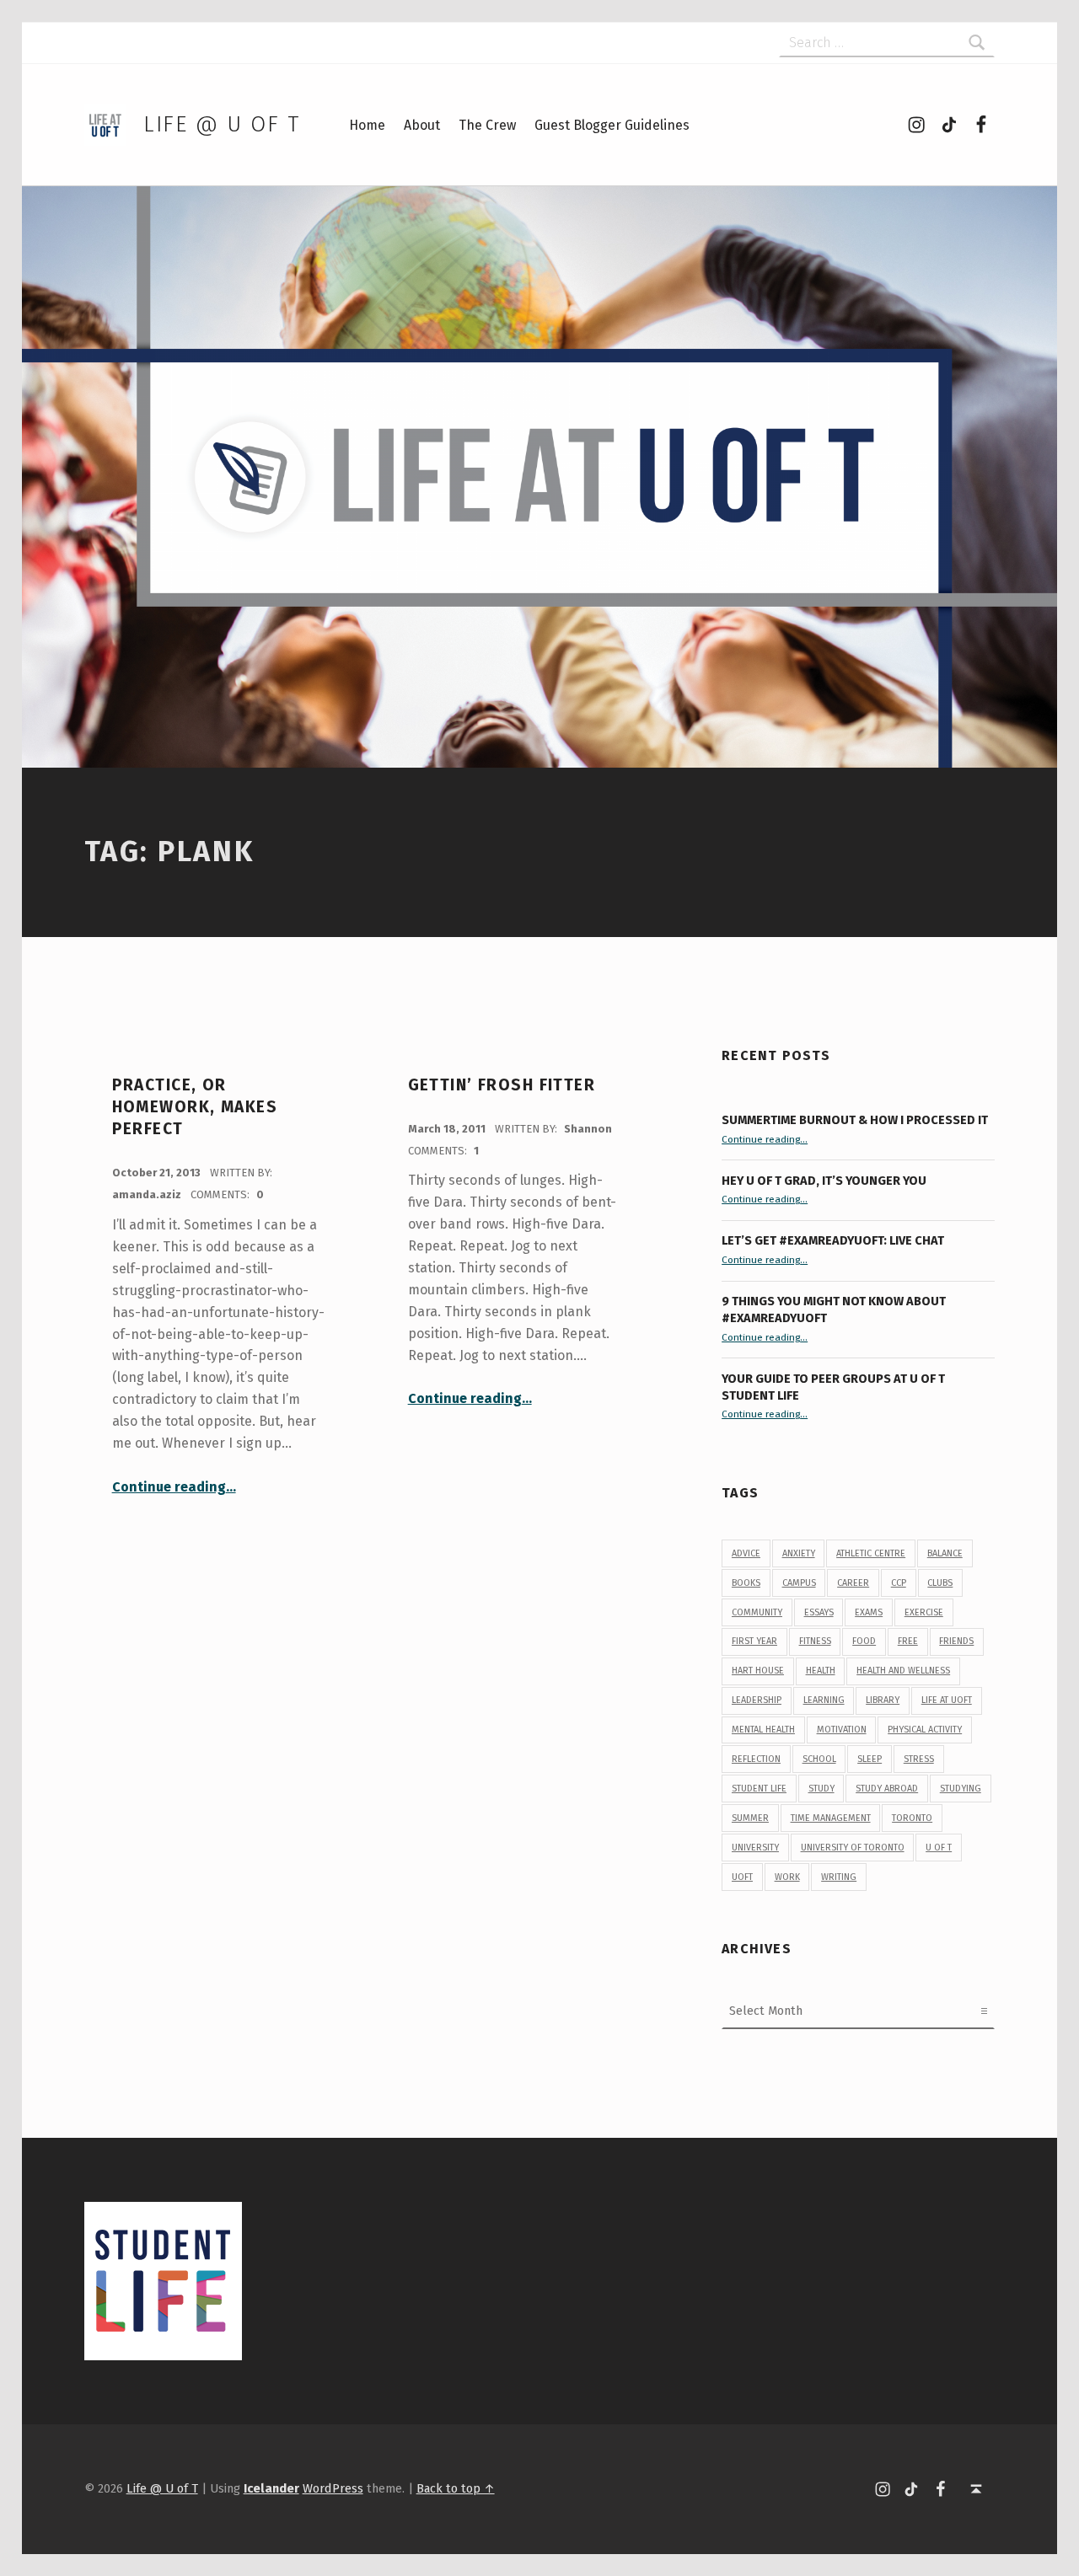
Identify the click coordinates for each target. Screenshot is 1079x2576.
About (422, 125)
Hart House (758, 1671)
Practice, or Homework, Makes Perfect (195, 1107)
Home (367, 125)
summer (750, 1818)
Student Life (759, 1789)
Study (821, 1789)
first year (754, 1641)
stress (919, 1759)
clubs (940, 1583)
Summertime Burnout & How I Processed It (855, 1120)
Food (864, 1641)
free (908, 1641)
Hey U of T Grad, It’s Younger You (825, 1181)
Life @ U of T (222, 124)
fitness (815, 1641)
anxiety (799, 1553)
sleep (870, 1759)
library (883, 1700)
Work (787, 1877)
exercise (924, 1612)
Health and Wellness (903, 1671)
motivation (842, 1730)
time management (831, 1818)
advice (746, 1553)
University (755, 1848)
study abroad (887, 1789)
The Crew (487, 125)
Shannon (588, 1129)
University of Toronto (853, 1848)
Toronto (912, 1818)
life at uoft (947, 1700)
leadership (757, 1700)
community (757, 1612)
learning (824, 1700)
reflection (756, 1759)
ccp (899, 1583)
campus (799, 1583)
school (819, 1759)
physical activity (925, 1730)
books (746, 1583)
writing (839, 1877)
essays (819, 1612)
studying (961, 1789)
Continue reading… (174, 1487)
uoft (742, 1877)
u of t (939, 1848)
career (853, 1583)
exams (869, 1612)
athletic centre (871, 1553)
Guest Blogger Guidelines (612, 125)
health (821, 1671)
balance (945, 1553)
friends (956, 1641)
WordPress (333, 2488)
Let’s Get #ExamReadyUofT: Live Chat (833, 1240)
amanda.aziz (148, 1194)
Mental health (763, 1730)
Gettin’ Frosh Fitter (502, 1085)
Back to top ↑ (456, 2488)
